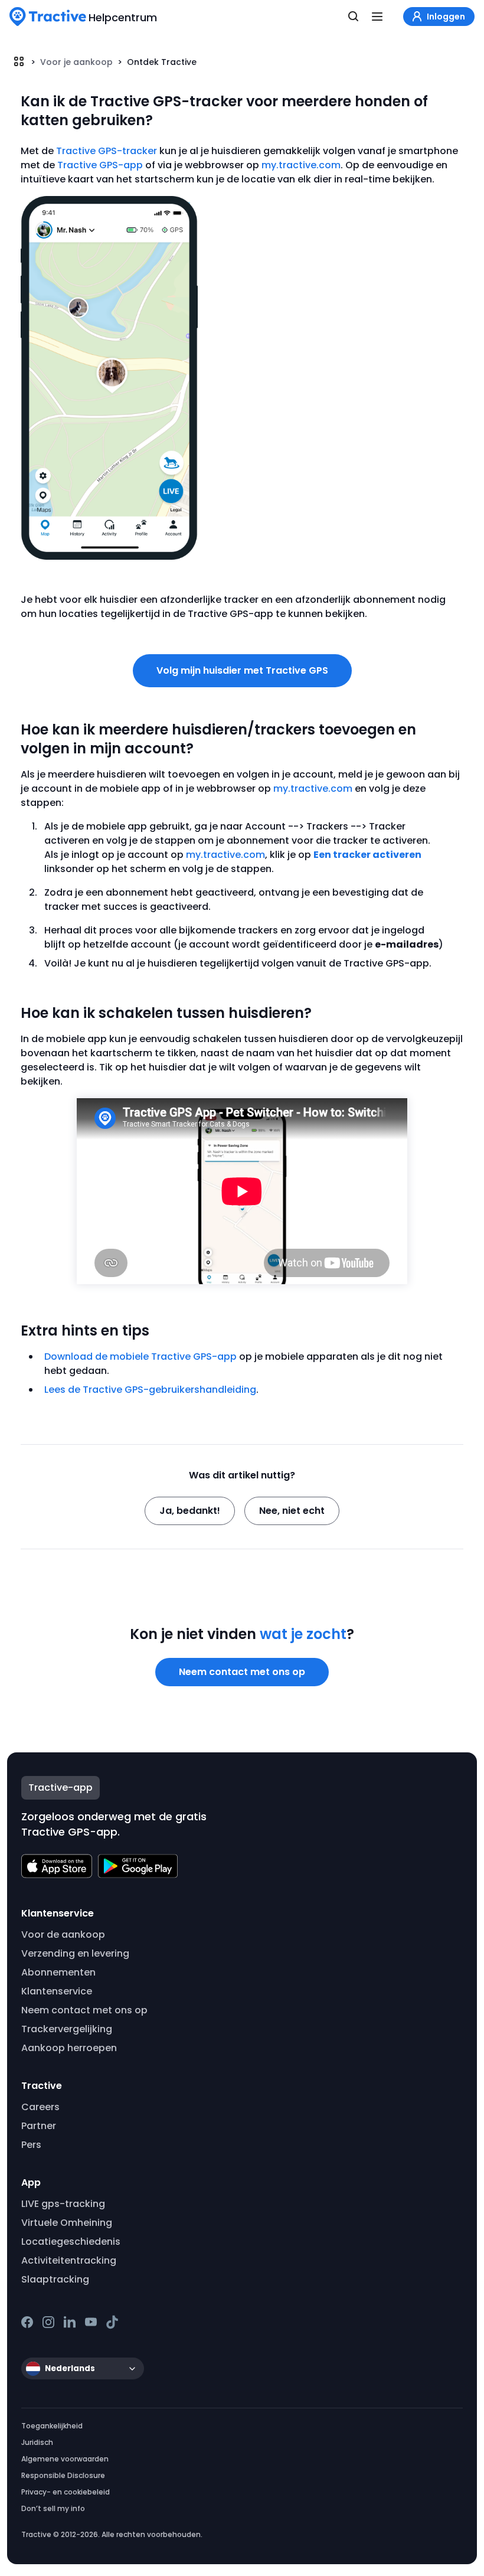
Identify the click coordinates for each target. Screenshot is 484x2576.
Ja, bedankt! (190, 1511)
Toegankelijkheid (52, 2426)
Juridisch (37, 2442)
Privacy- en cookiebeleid (66, 2492)
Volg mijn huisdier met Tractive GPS (242, 670)
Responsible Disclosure (63, 2475)
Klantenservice (57, 1991)
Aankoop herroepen (69, 2048)
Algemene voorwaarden (65, 2459)
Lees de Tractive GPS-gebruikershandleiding (150, 1390)
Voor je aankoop (76, 62)
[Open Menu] (377, 17)
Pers (31, 2145)
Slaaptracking (55, 2279)
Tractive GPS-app (100, 165)
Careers (40, 2107)
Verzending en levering (75, 1953)
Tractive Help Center (19, 61)
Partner (39, 2126)
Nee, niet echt (292, 1511)
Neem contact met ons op (242, 1672)
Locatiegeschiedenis (71, 2242)
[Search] (354, 17)
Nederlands (70, 2368)
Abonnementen (58, 1972)
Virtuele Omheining (67, 2223)
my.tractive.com (301, 165)
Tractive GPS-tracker (107, 151)
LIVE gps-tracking (63, 2204)
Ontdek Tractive (162, 62)
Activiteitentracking (69, 2260)
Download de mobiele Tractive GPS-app (140, 1356)
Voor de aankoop (63, 1935)
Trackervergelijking (67, 2029)
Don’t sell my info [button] (53, 2508)
